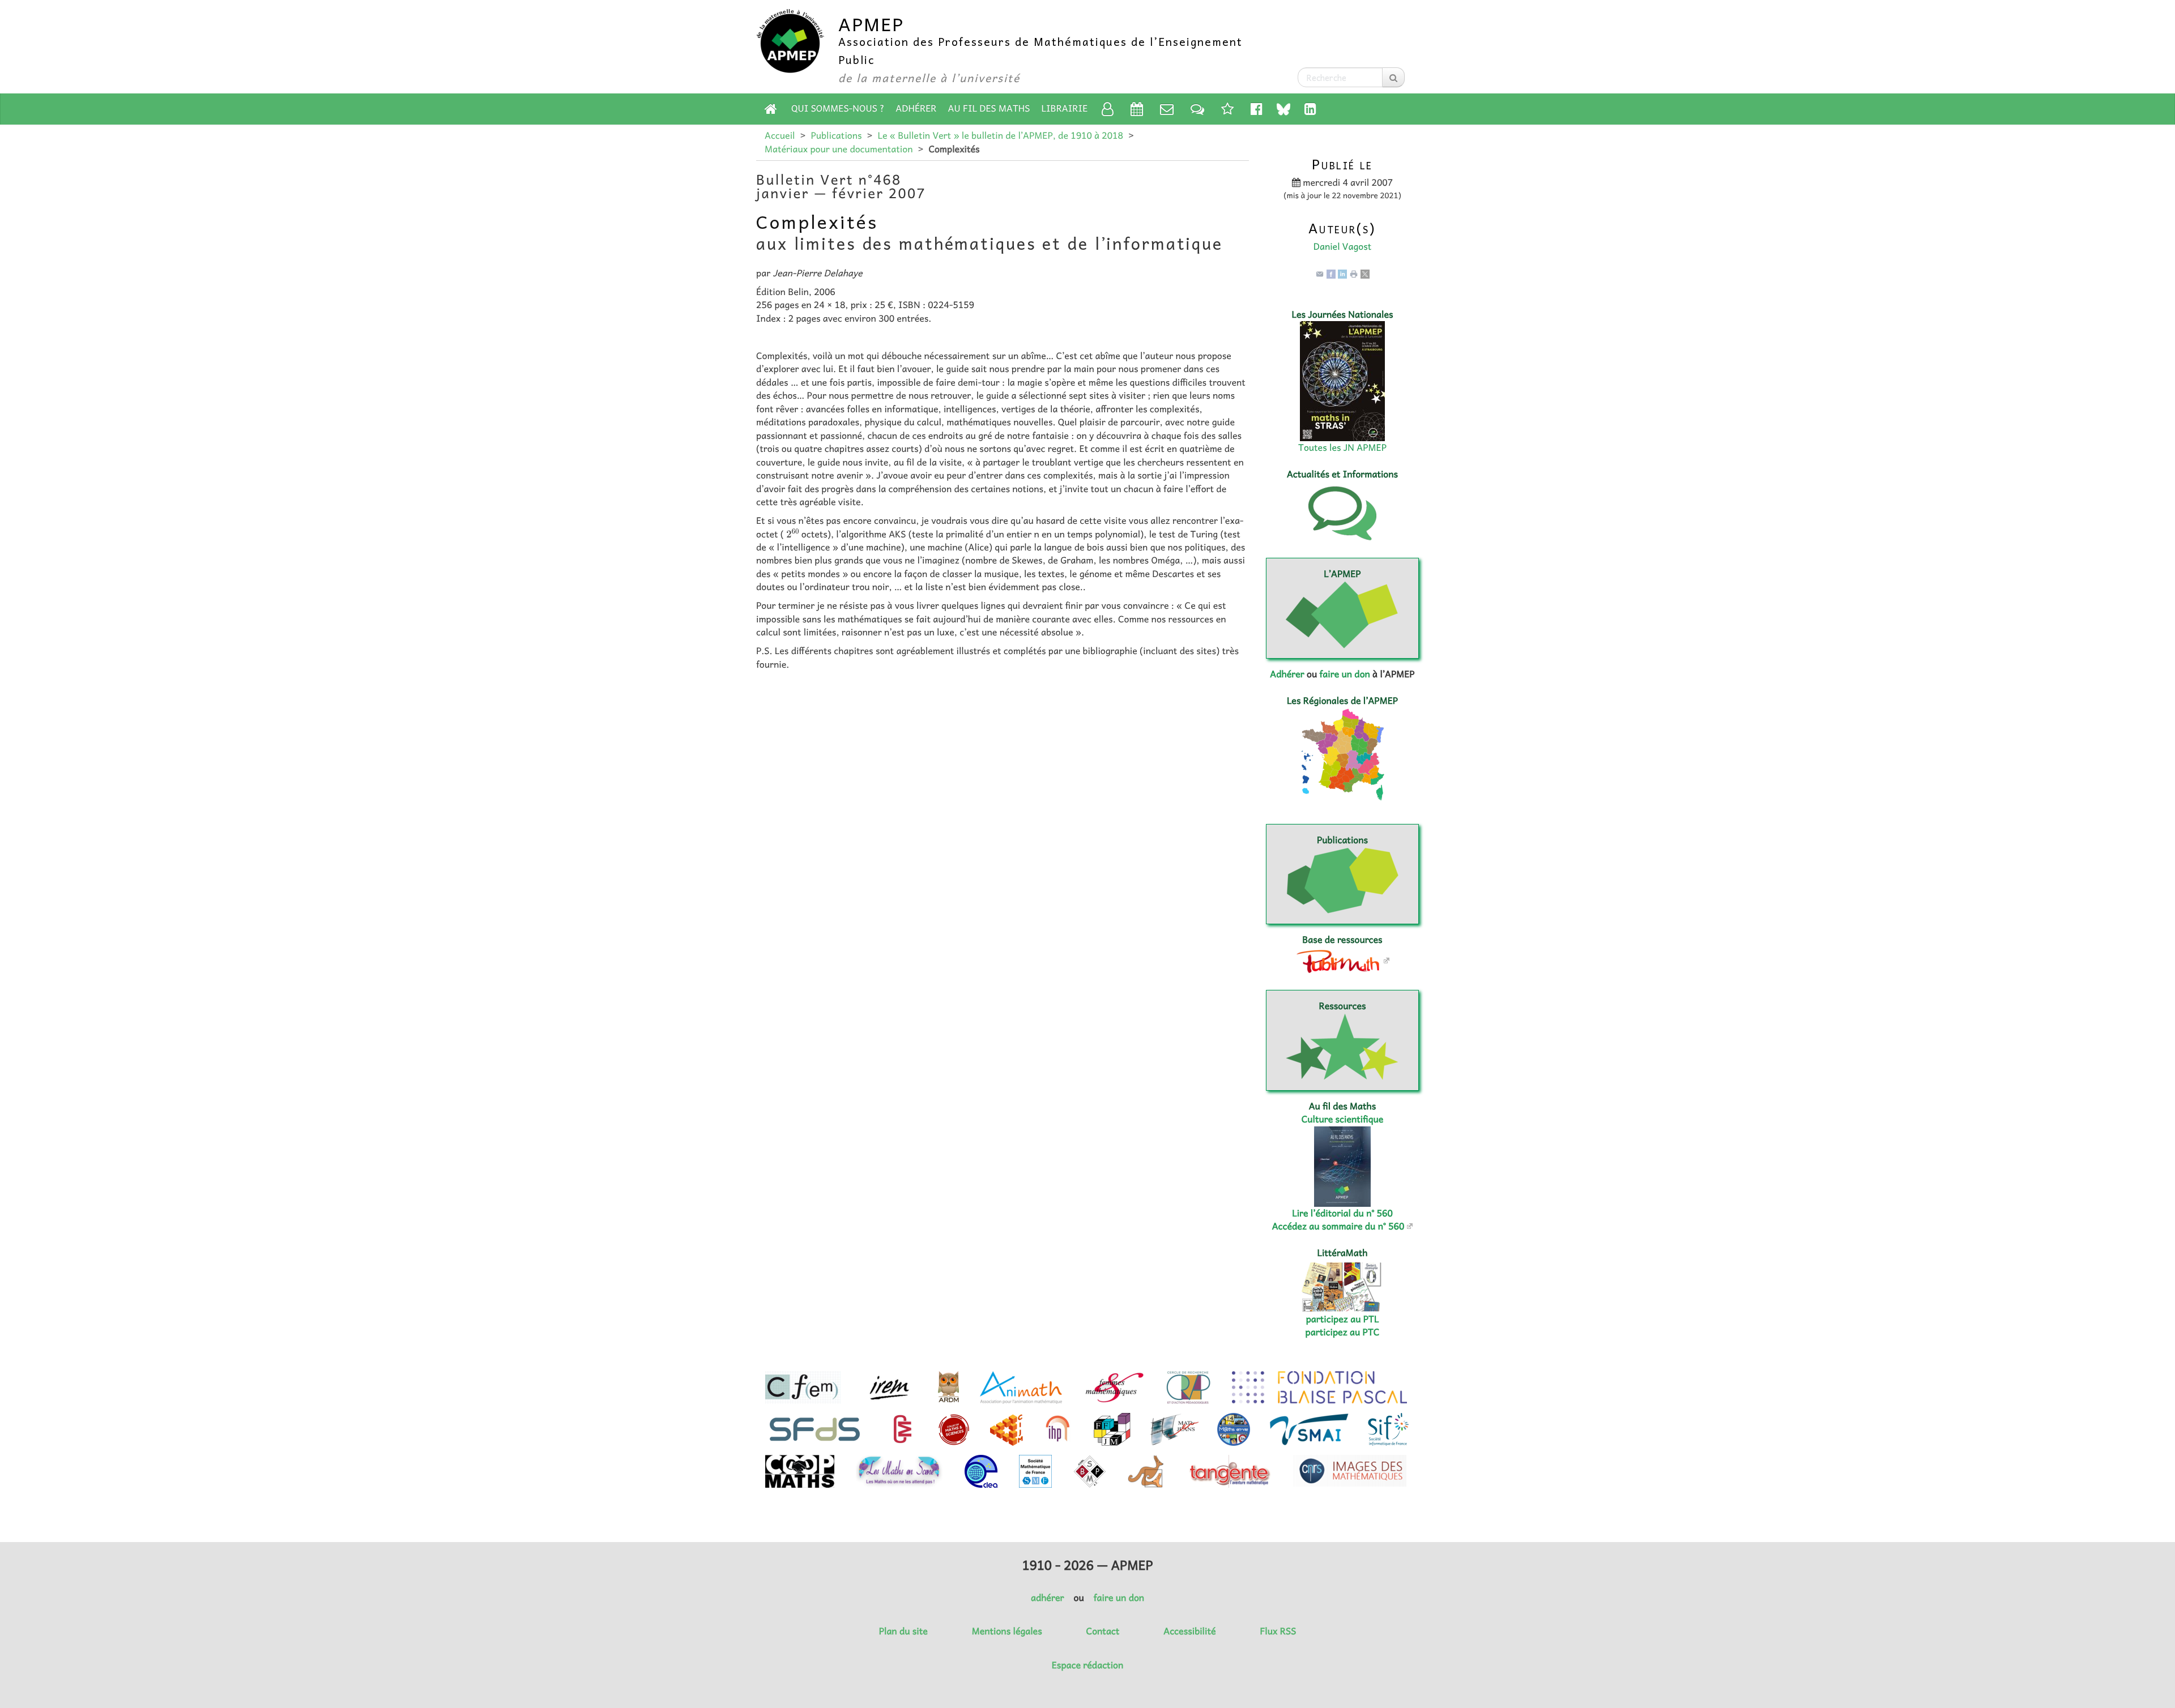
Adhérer (916, 108)
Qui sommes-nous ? (838, 108)
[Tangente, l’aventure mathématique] (1229, 1471)
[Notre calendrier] (1137, 108)
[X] (1365, 273)
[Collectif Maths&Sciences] (954, 1429)
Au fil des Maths (989, 108)
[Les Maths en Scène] (899, 1471)
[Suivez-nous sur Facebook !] (1257, 108)
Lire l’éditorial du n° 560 (1342, 1213)
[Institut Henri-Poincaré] (1058, 1429)
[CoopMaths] (800, 1471)
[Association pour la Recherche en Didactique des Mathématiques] (948, 1387)
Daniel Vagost (1343, 246)
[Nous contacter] (1167, 108)
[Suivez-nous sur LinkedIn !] (1310, 108)
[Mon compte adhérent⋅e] (1108, 108)
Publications (836, 135)
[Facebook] (1331, 273)
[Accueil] (771, 108)
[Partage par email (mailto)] (1320, 273)
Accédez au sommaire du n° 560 (1338, 1226)
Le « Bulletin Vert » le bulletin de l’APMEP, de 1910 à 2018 (1000, 135)
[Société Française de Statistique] (816, 1429)
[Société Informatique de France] (1388, 1429)
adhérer (1047, 1598)
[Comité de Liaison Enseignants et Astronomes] (981, 1471)
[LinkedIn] (1342, 273)
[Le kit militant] (1227, 108)
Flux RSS (1278, 1631)
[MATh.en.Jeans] (1174, 1429)
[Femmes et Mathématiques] (1114, 1387)
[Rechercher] (1393, 77)
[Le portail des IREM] (889, 1387)
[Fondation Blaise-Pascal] (1319, 1387)
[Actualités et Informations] (1197, 108)
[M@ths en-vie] (1234, 1429)
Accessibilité (1189, 1631)
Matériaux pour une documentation (839, 149)
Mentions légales (1007, 1631)
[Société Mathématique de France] (1035, 1471)
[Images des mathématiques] (1350, 1471)
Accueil (780, 135)
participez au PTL (1343, 1319)
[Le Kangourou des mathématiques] (1146, 1471)
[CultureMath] (902, 1429)
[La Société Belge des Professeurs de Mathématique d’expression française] (1090, 1471)
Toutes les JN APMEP (1342, 447)
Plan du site (903, 1631)
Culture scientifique (1343, 1119)
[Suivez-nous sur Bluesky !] (1283, 109)
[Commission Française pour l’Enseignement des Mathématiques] (803, 1387)
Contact (1103, 1631)
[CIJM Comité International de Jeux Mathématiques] (1007, 1429)
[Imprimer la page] (1354, 273)
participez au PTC (1343, 1332)
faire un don (1344, 674)
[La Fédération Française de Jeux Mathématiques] (1112, 1429)
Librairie (1065, 108)
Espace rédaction (1087, 1665)
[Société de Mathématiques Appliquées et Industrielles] (1309, 1429)
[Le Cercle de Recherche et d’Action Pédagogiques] (1188, 1387)
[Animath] (1021, 1387)
